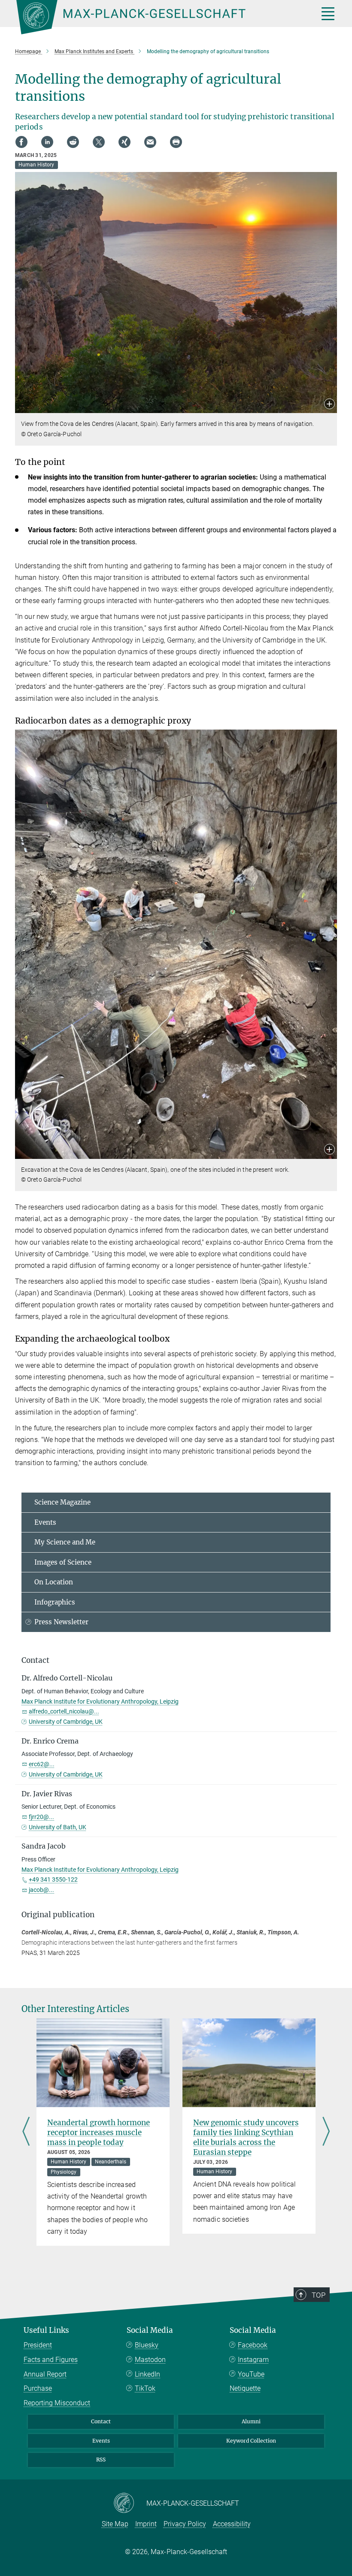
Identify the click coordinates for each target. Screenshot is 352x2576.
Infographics (55, 1602)
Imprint (146, 2524)
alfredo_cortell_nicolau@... (64, 1711)
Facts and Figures (51, 2360)
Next (326, 2132)
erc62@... (42, 1764)
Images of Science (63, 1562)
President (38, 2345)
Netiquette (245, 2388)
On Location (54, 1582)
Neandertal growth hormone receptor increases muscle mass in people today (99, 2133)
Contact (101, 2421)
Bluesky (147, 2345)
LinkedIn (147, 2374)
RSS (101, 2460)
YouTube (251, 2374)
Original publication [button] (58, 1915)
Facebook (253, 2345)
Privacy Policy (185, 2524)
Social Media (150, 2330)
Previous (26, 2132)
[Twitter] (99, 142)
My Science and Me (65, 1542)
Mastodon (150, 2360)
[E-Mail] (150, 142)
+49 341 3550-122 (53, 1879)
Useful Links (46, 2330)
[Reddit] (73, 142)
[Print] (176, 142)
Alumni (251, 2421)
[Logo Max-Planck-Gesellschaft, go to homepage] (157, 17)
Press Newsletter (61, 1622)
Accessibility (232, 2524)
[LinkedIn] (47, 142)
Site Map (115, 2524)
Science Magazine (62, 1502)
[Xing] (124, 142)
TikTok (145, 2388)
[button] (329, 405)
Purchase (38, 2388)
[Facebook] (21, 142)
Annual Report (45, 2374)
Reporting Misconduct (57, 2403)
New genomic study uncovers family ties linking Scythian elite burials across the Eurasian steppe (246, 2137)
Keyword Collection (251, 2441)
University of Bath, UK (58, 1827)
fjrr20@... (41, 1817)
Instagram (253, 2360)
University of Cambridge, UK (66, 1722)
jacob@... (41, 1890)
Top (319, 2295)
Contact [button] (35, 1660)
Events (45, 1522)
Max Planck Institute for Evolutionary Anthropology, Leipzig (100, 1701)
